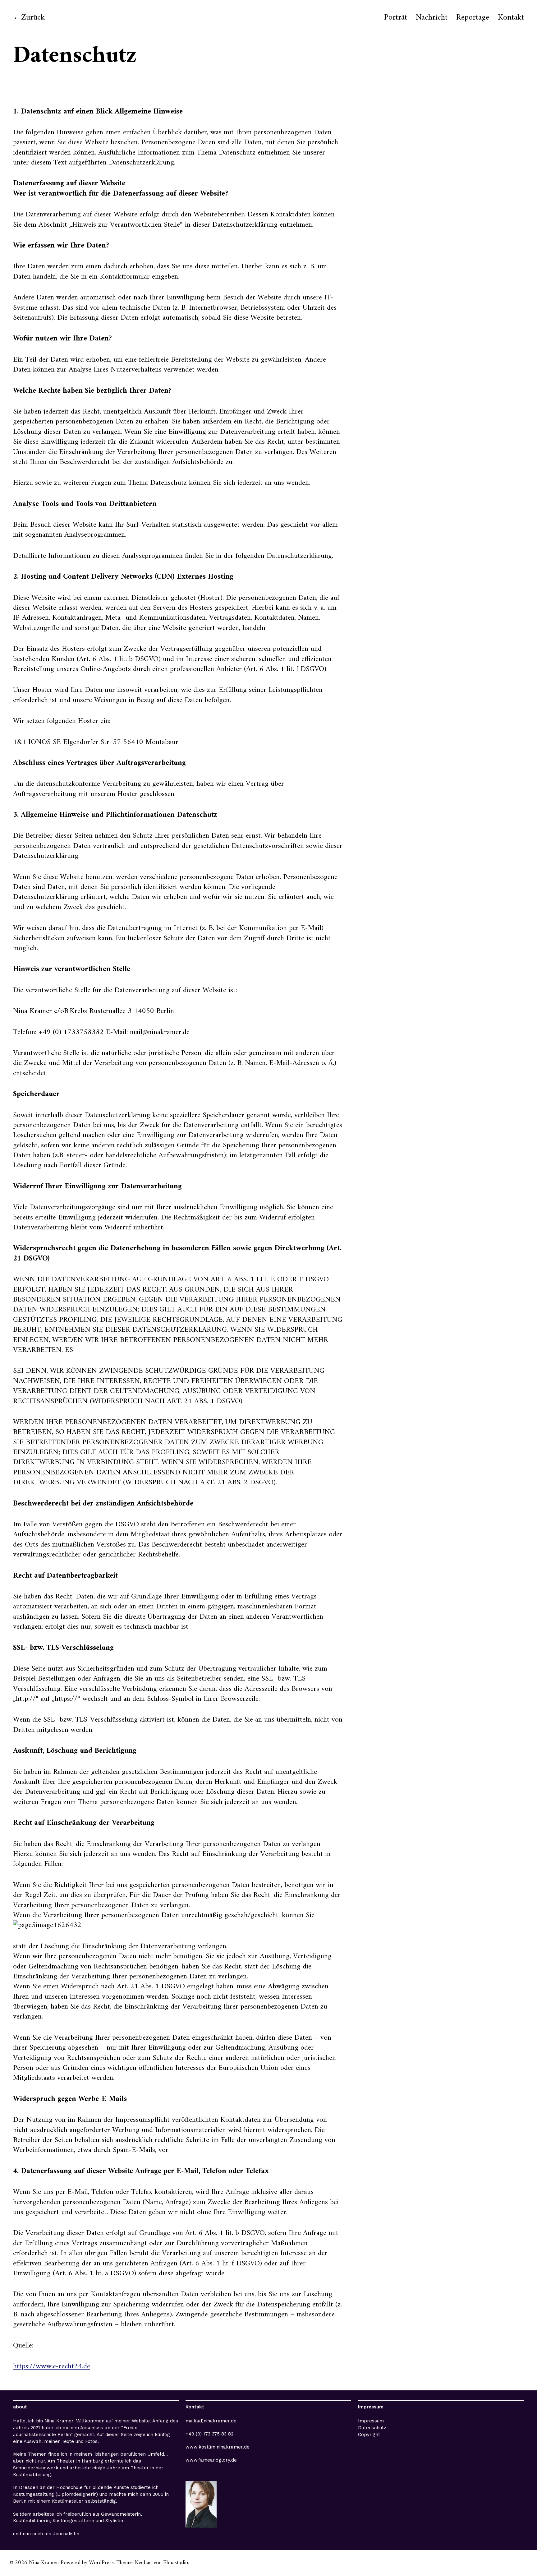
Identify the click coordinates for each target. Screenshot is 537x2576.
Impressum (371, 2421)
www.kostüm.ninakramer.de (218, 2447)
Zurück (33, 18)
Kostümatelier (68, 2501)
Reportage (473, 18)
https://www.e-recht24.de (52, 2366)
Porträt (396, 18)
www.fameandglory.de (211, 2460)
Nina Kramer (44, 2563)
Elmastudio (176, 2563)
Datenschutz (372, 2428)
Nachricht (432, 18)
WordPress (101, 2563)
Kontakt (511, 18)
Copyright (369, 2435)
